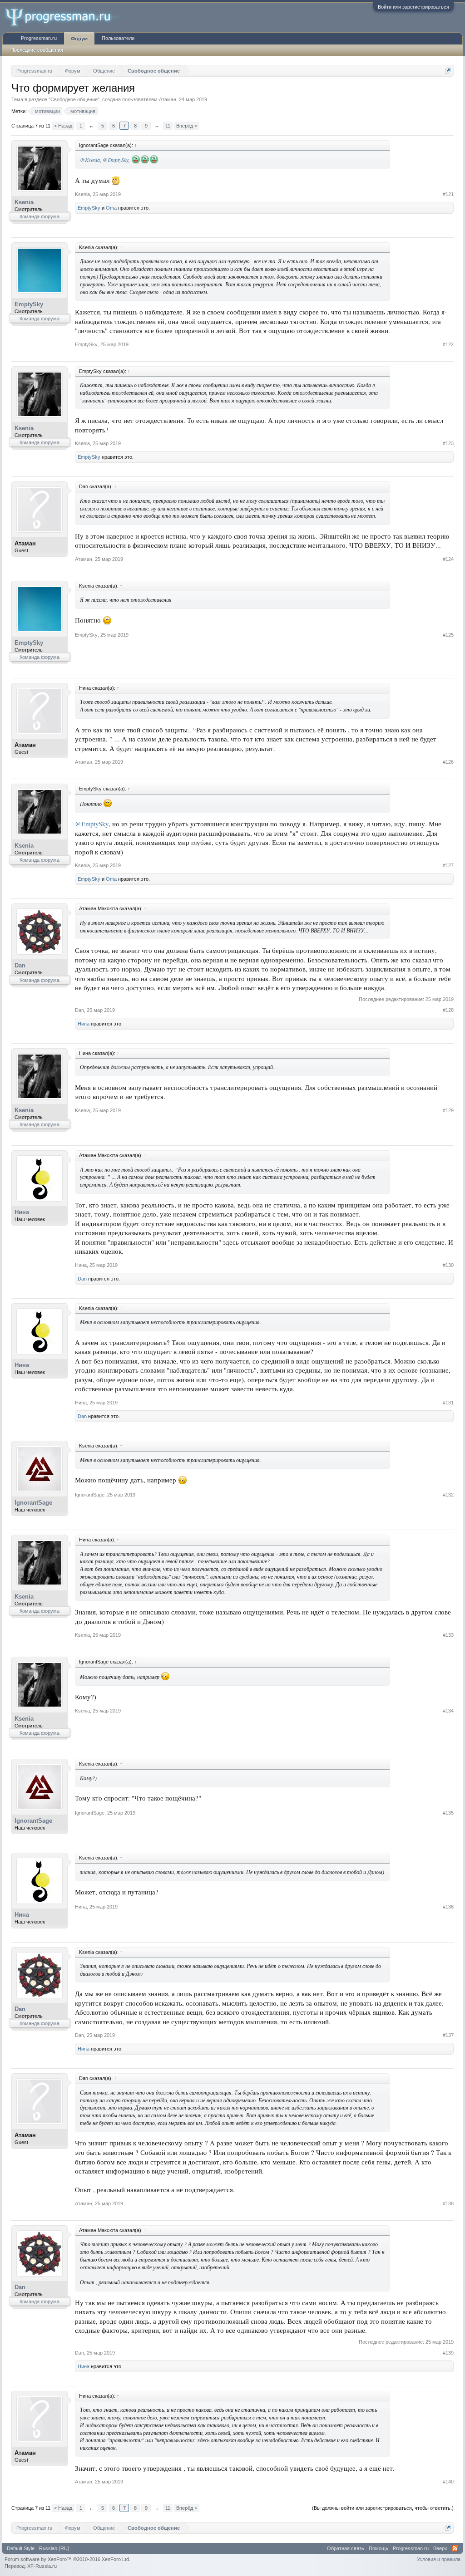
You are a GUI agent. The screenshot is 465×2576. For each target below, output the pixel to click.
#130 (448, 1265)
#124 (448, 559)
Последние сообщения (37, 50)
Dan (20, 965)
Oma (111, 208)
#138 (448, 2203)
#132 (448, 1495)
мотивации (47, 111)
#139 (448, 2353)
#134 (448, 1711)
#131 (448, 1403)
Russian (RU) (54, 2548)
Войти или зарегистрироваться (413, 7)
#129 (448, 1110)
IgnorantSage (33, 1503)
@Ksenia (90, 160)
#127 (448, 865)
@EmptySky (116, 160)
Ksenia (24, 202)
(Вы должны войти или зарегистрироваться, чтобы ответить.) (383, 2508)
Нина (84, 1024)
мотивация (83, 111)
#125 (448, 635)
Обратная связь (346, 2548)
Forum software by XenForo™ (67, 2559)
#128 (448, 1010)
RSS (455, 2548)
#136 (448, 1907)
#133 (448, 1635)
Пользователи (118, 38)
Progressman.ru (39, 38)
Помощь (378, 2548)
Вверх (440, 2548)
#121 (448, 194)
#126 (448, 762)
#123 (448, 443)
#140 (448, 2482)
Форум (79, 39)
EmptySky (89, 208)
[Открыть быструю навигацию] (448, 71)
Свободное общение (74, 99)
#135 (448, 1813)
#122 (448, 344)
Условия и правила (439, 2559)
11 (168, 126)
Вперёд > (187, 126)
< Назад (63, 126)
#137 (448, 2035)
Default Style (21, 2548)
